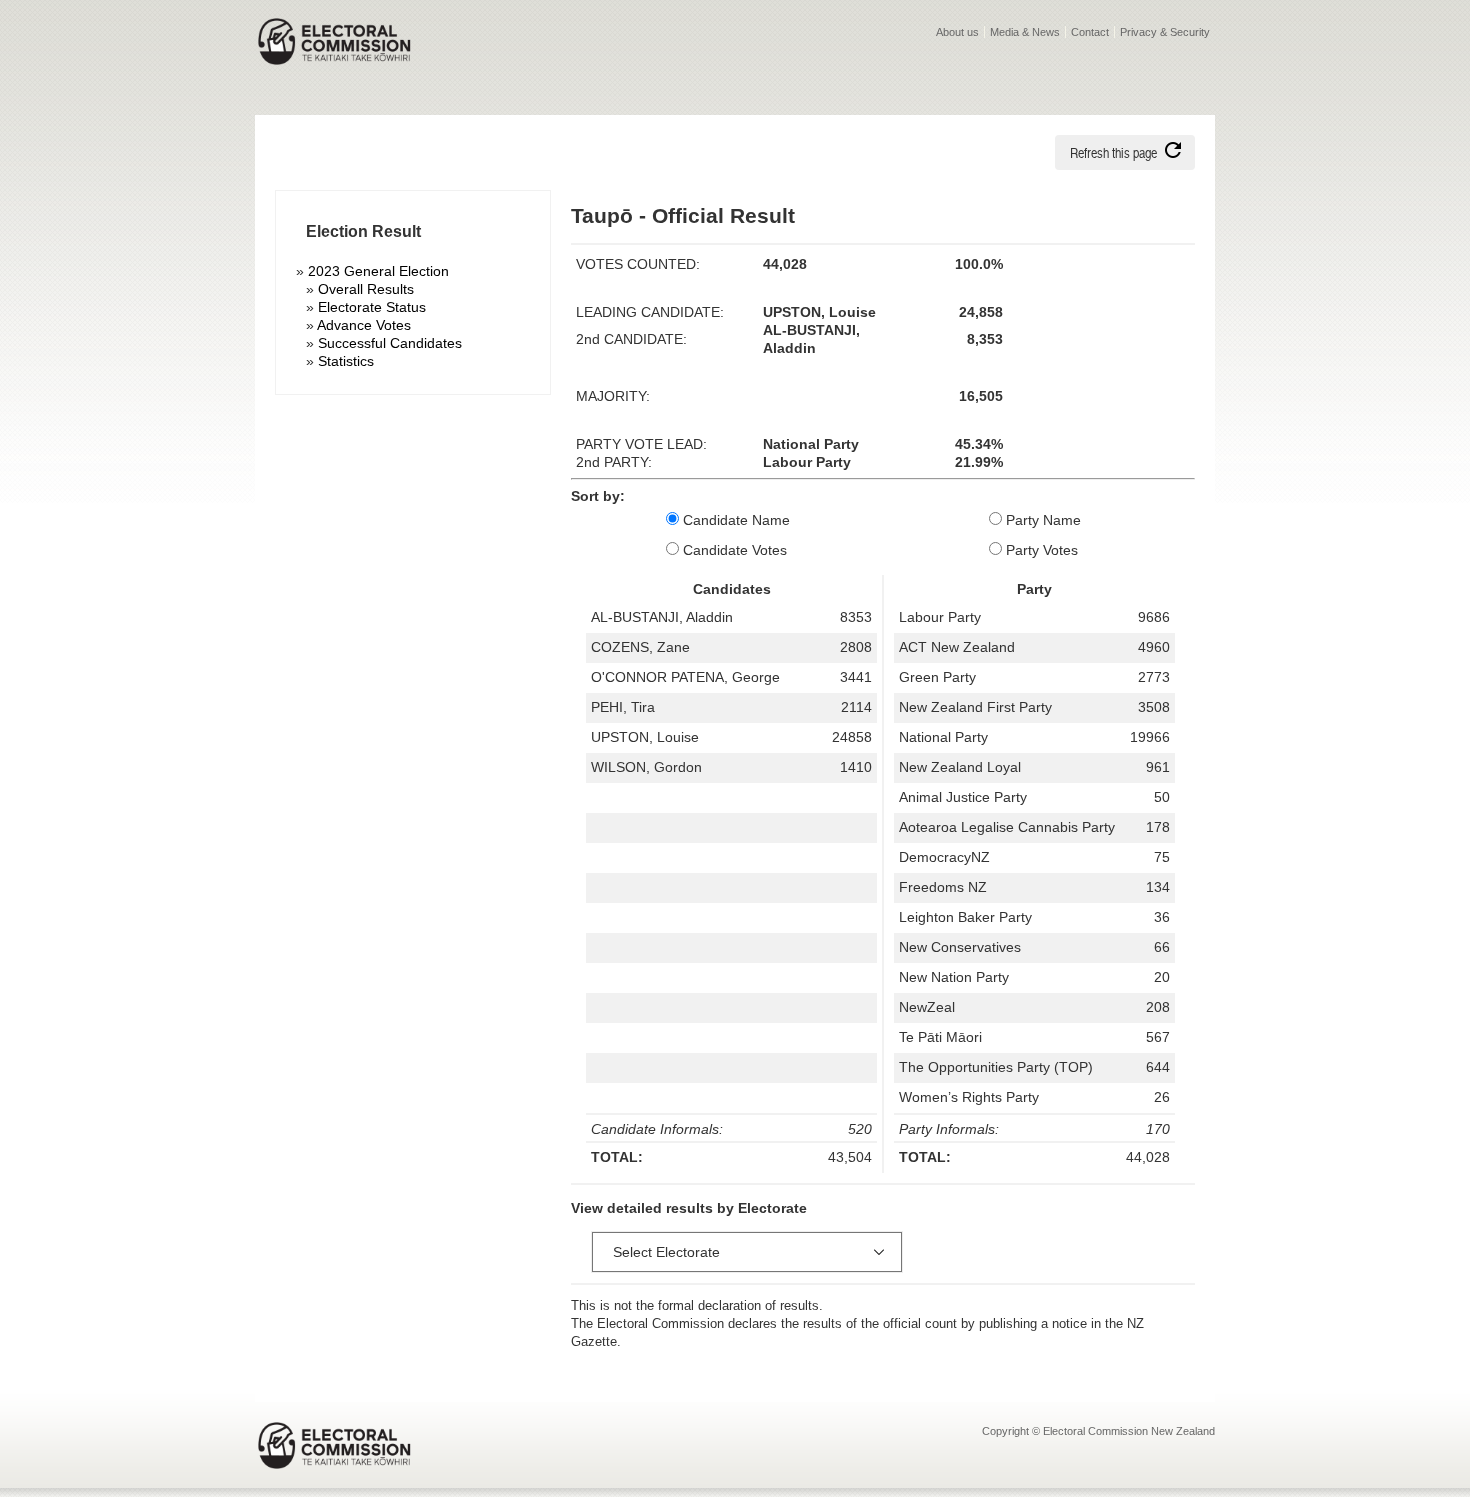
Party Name (1041, 520)
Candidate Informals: (657, 1129)
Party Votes (1040, 550)
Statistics (346, 361)
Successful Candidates (390, 343)
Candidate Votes (733, 550)
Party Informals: (949, 1129)
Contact (1090, 32)
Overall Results (366, 289)
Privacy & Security (1165, 32)
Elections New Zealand (334, 55)
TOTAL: (617, 1157)
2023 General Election (378, 271)
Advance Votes (364, 325)
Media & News (1025, 32)
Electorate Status (372, 307)
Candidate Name (734, 520)
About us (957, 32)
